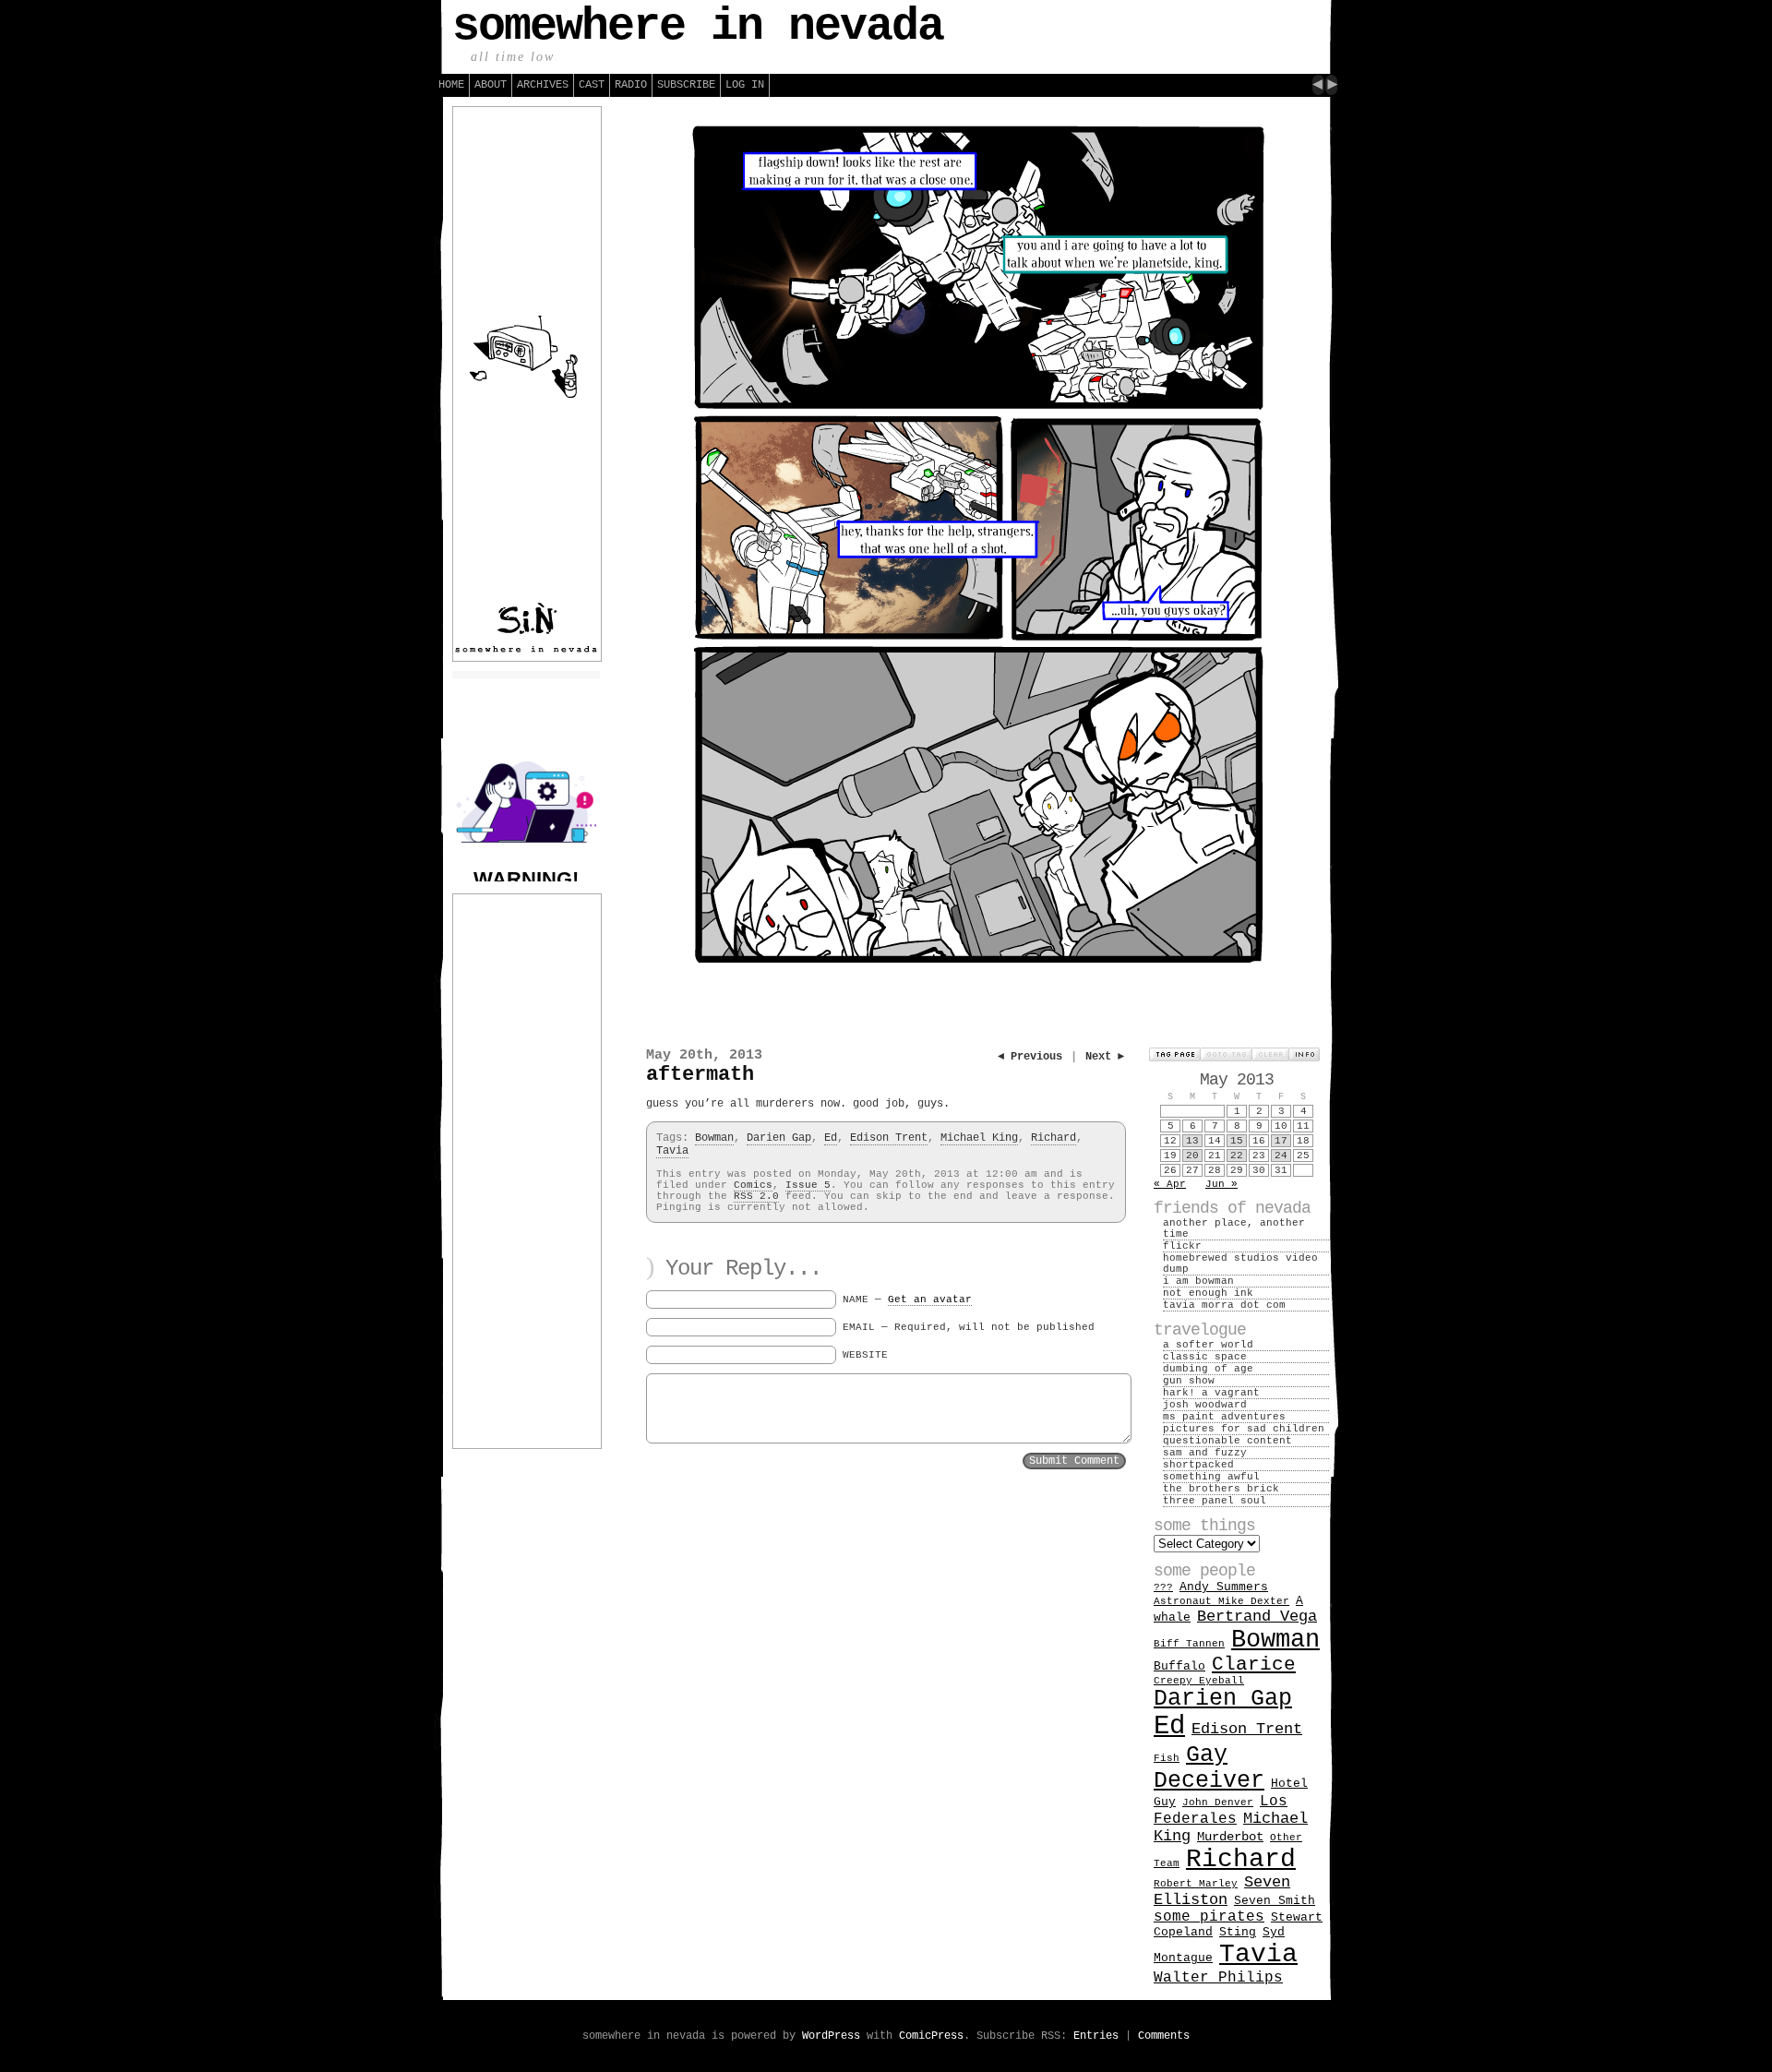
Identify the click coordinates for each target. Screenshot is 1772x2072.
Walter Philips (1218, 1978)
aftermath (700, 1075)
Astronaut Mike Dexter (1221, 1601)
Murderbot (1230, 1837)
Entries (1096, 2036)
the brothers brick (1221, 1489)
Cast (592, 85)
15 (1237, 1141)
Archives (543, 85)
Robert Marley (1196, 1884)
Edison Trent (889, 1138)
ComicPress (931, 2036)
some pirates (1209, 1917)
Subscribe (686, 85)
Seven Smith (1275, 1901)
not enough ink (1208, 1293)
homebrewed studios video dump (1240, 1264)
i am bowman (1198, 1281)
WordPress (831, 2036)
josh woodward (1205, 1405)
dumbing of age (1208, 1369)
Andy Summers (1224, 1587)
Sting (1238, 1932)
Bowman (714, 1138)
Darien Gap (779, 1138)
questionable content (1227, 1441)
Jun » (1221, 1184)
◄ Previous (1030, 1057)
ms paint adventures (1224, 1417)
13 (1192, 1141)
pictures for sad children (1244, 1429)
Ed (831, 1138)
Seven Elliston (1222, 1891)
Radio (631, 85)
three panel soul (1215, 1501)
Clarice (1254, 1665)
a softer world (1208, 1345)
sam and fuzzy (1205, 1453)
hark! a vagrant (1211, 1393)
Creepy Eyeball (1199, 1681)
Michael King (979, 1138)
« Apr (1170, 1184)
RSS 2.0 (756, 1196)
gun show (1189, 1381)
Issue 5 (808, 1185)
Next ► (1105, 1057)
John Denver (1218, 1803)
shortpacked (1198, 1465)
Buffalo (1179, 1666)
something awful (1211, 1477)
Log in (745, 85)
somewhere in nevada (698, 26)
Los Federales (1221, 1810)
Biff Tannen (1189, 1644)
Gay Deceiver (1209, 1767)
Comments (1164, 2036)
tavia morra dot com (1224, 1305)
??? (1163, 1587)
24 (1281, 1156)
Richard (1054, 1138)
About (491, 85)
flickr (1182, 1246)
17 (1281, 1141)
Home (451, 85)
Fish (1167, 1758)
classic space (1205, 1357)
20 (1192, 1156)
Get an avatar (930, 1299)
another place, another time (1234, 1228)
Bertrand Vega (1257, 1617)
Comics (753, 1185)
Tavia (672, 1151)
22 (1237, 1156)
